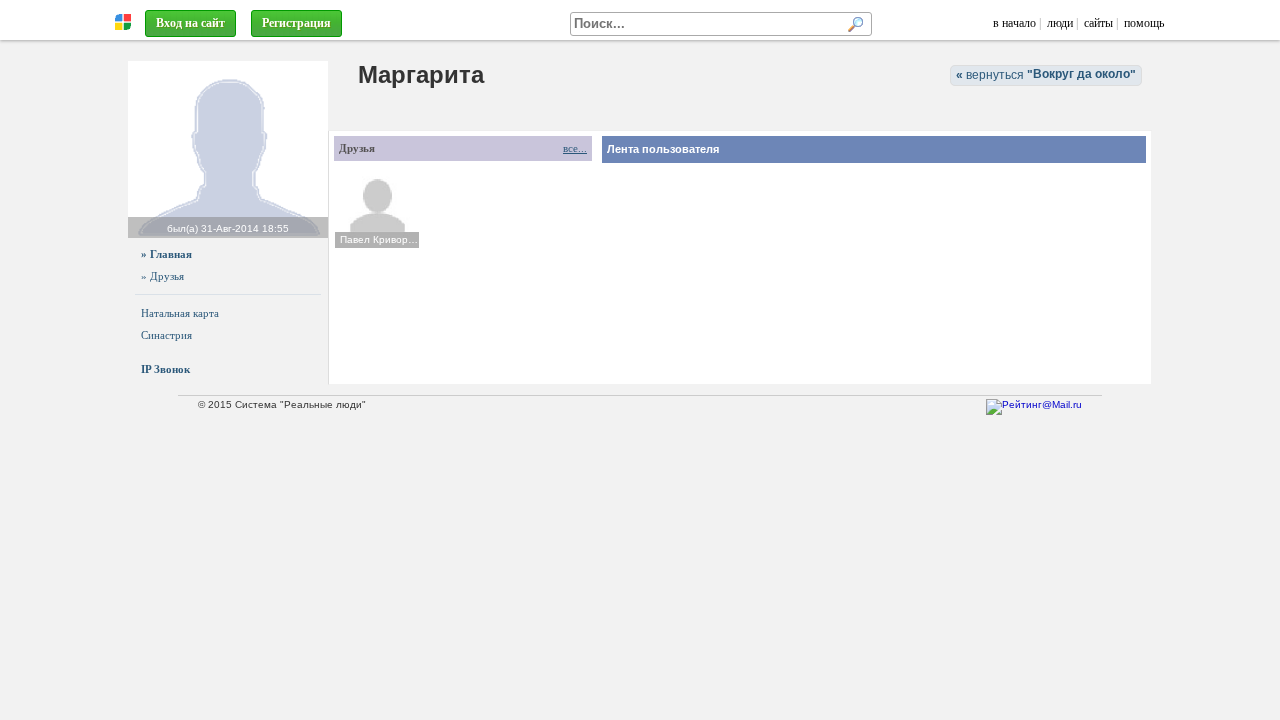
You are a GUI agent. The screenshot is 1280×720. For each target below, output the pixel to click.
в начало (1014, 23)
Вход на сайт (190, 23)
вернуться (1046, 74)
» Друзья (162, 276)
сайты (1098, 23)
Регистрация (296, 23)
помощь (1144, 23)
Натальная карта (180, 313)
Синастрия (166, 335)
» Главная (166, 254)
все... (575, 148)
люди (1060, 23)
